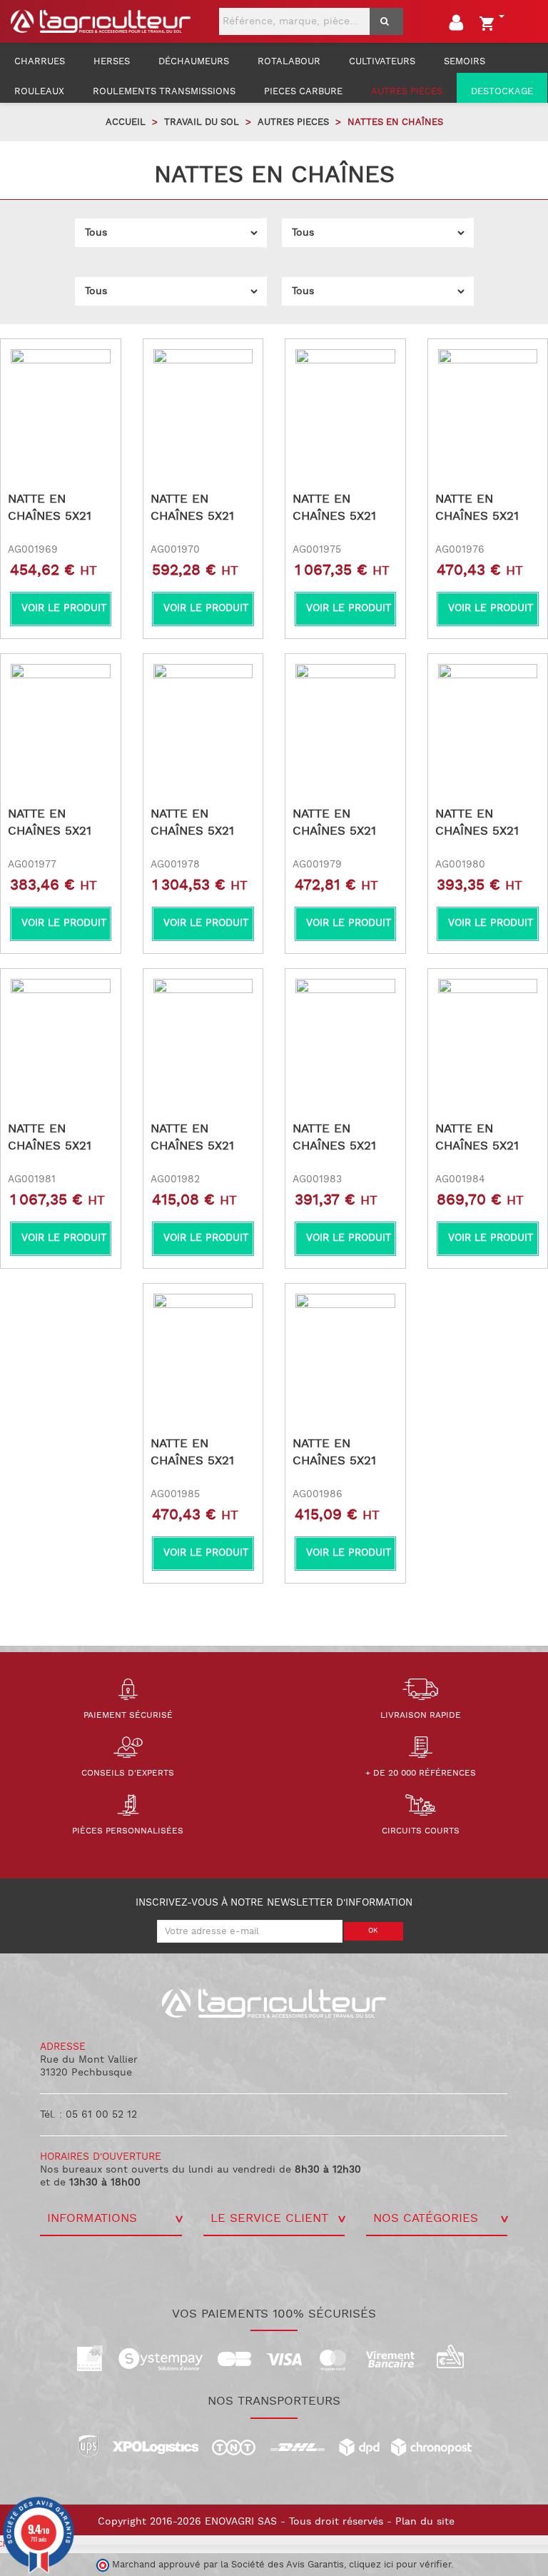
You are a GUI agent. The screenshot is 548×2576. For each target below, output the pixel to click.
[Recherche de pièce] (386, 21)
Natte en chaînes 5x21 (50, 508)
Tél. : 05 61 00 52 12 (88, 2115)
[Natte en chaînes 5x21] (61, 399)
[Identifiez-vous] (458, 26)
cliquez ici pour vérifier (400, 2565)
